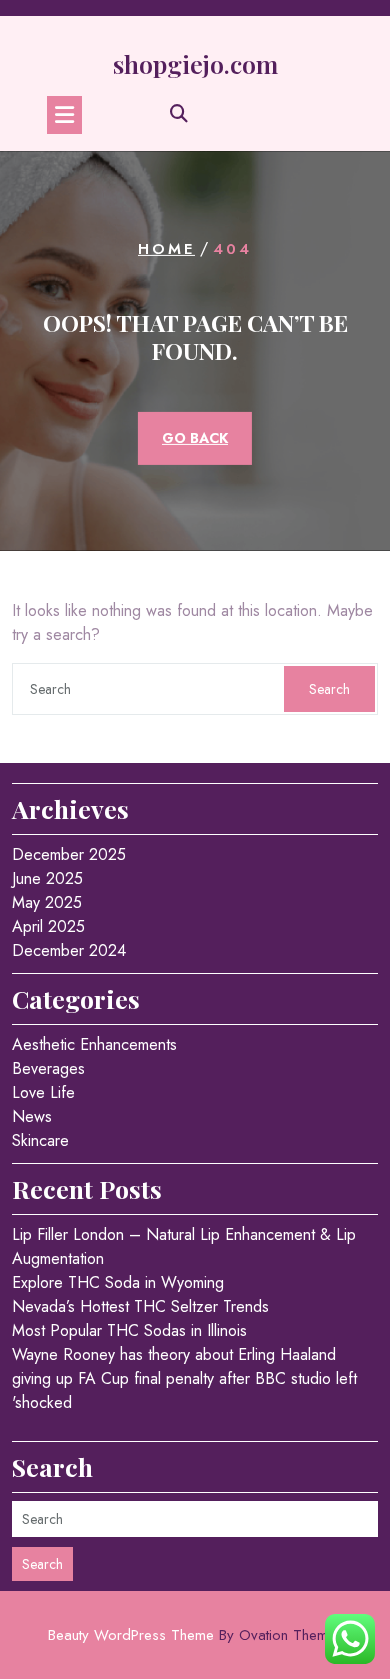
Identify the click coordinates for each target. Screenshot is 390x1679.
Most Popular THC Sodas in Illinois (129, 1330)
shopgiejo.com (195, 63)
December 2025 (69, 854)
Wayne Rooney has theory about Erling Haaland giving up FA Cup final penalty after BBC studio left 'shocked (184, 1378)
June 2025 (47, 878)
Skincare (40, 1140)
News (32, 1116)
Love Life (43, 1092)
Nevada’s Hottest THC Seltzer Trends (140, 1306)
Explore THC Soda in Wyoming (118, 1282)
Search (329, 689)
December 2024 (69, 950)
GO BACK (195, 438)
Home (166, 249)
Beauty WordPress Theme (195, 1635)
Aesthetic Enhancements (94, 1044)
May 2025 (47, 902)
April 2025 (48, 926)
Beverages (48, 1068)
